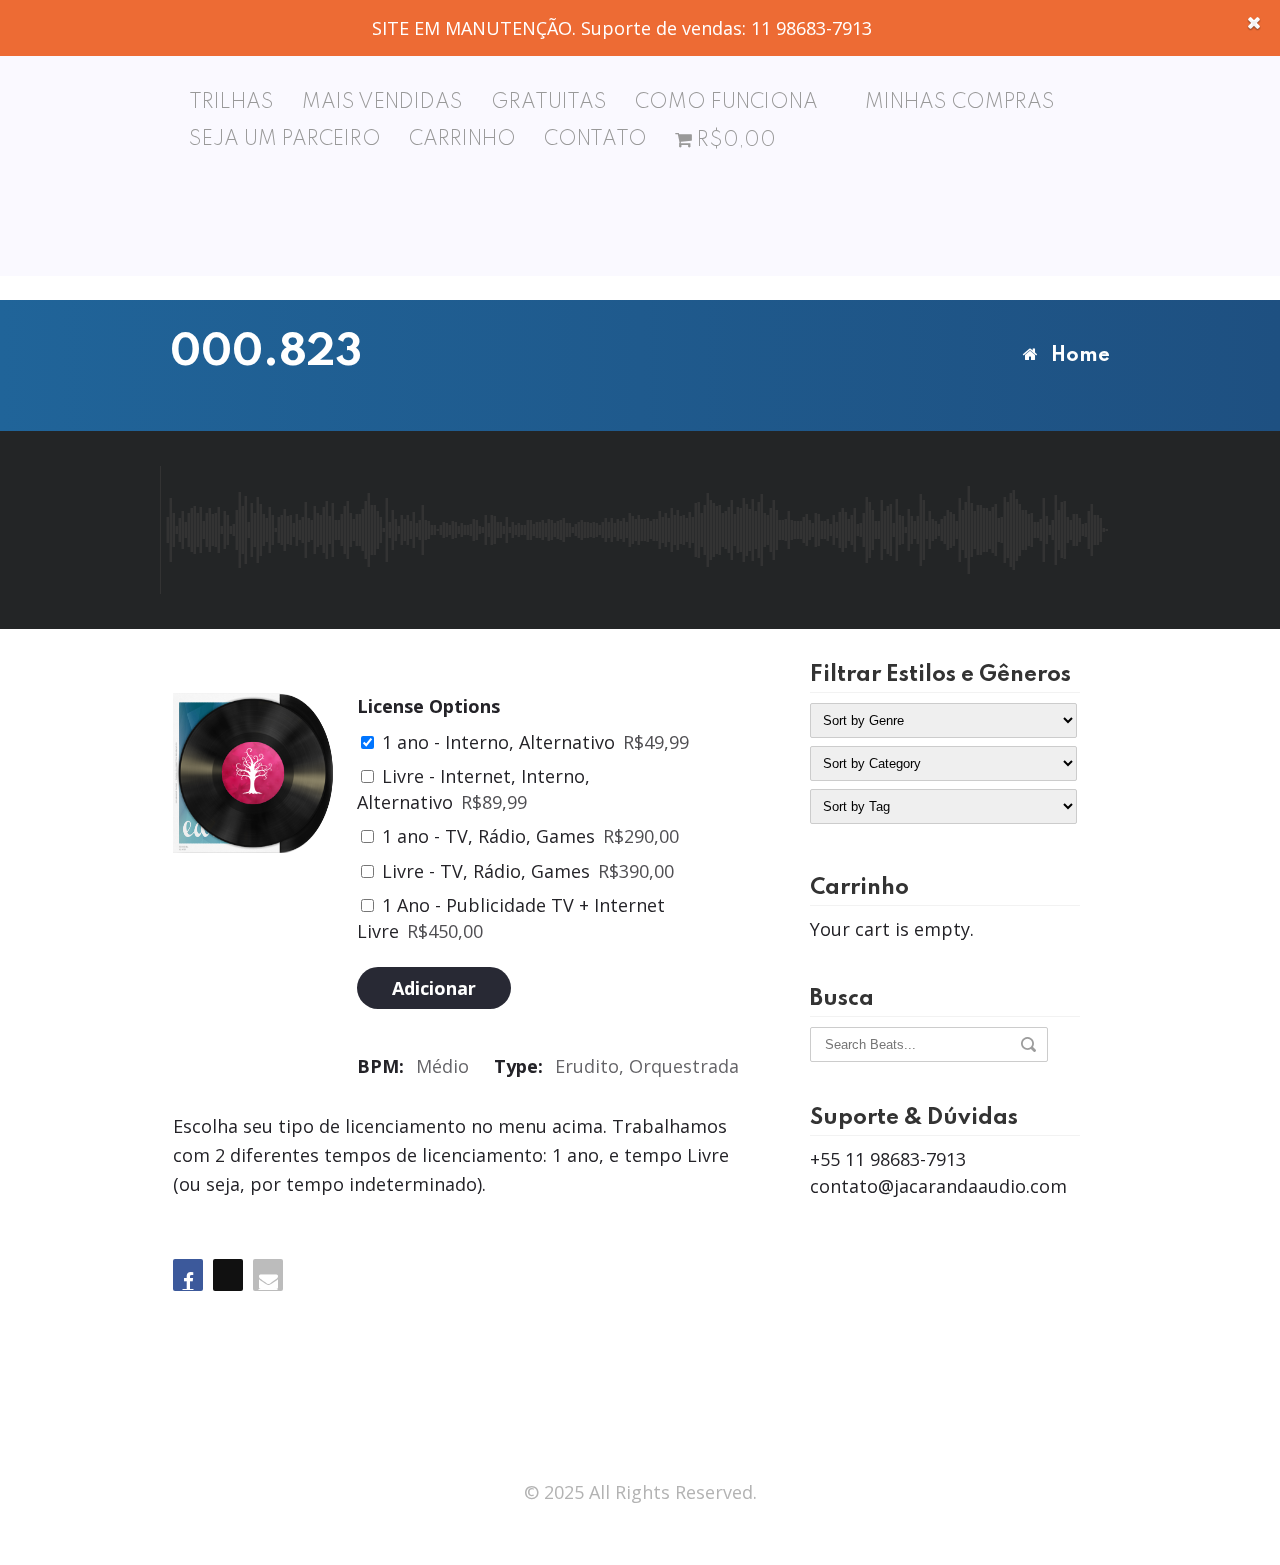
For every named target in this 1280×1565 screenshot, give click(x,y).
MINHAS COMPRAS (960, 103)
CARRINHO (462, 140)
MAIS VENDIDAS (382, 103)
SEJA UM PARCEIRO (285, 140)
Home (1080, 356)
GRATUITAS (549, 103)
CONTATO (595, 140)
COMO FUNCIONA (726, 103)
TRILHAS (231, 103)
